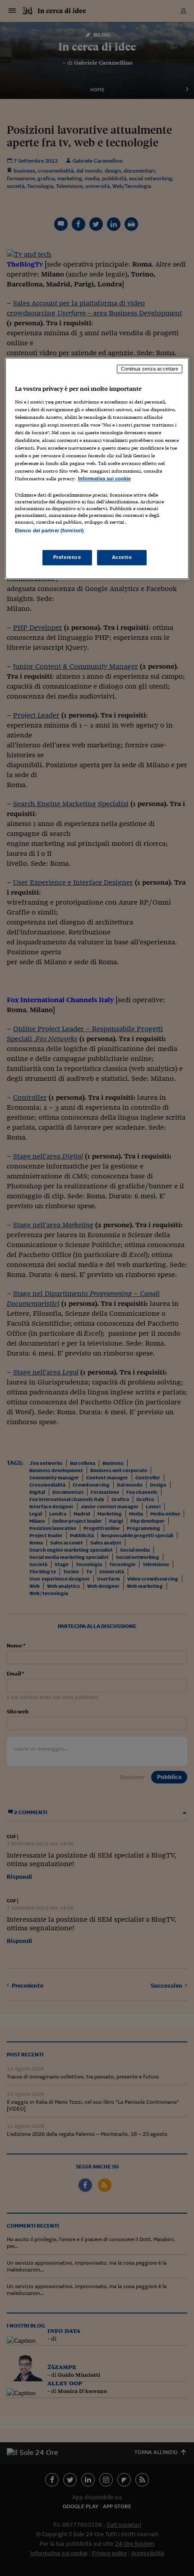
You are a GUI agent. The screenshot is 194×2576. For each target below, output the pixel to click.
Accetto (122, 557)
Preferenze (67, 557)
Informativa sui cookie (104, 479)
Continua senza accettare (150, 369)
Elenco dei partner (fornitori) (49, 531)
